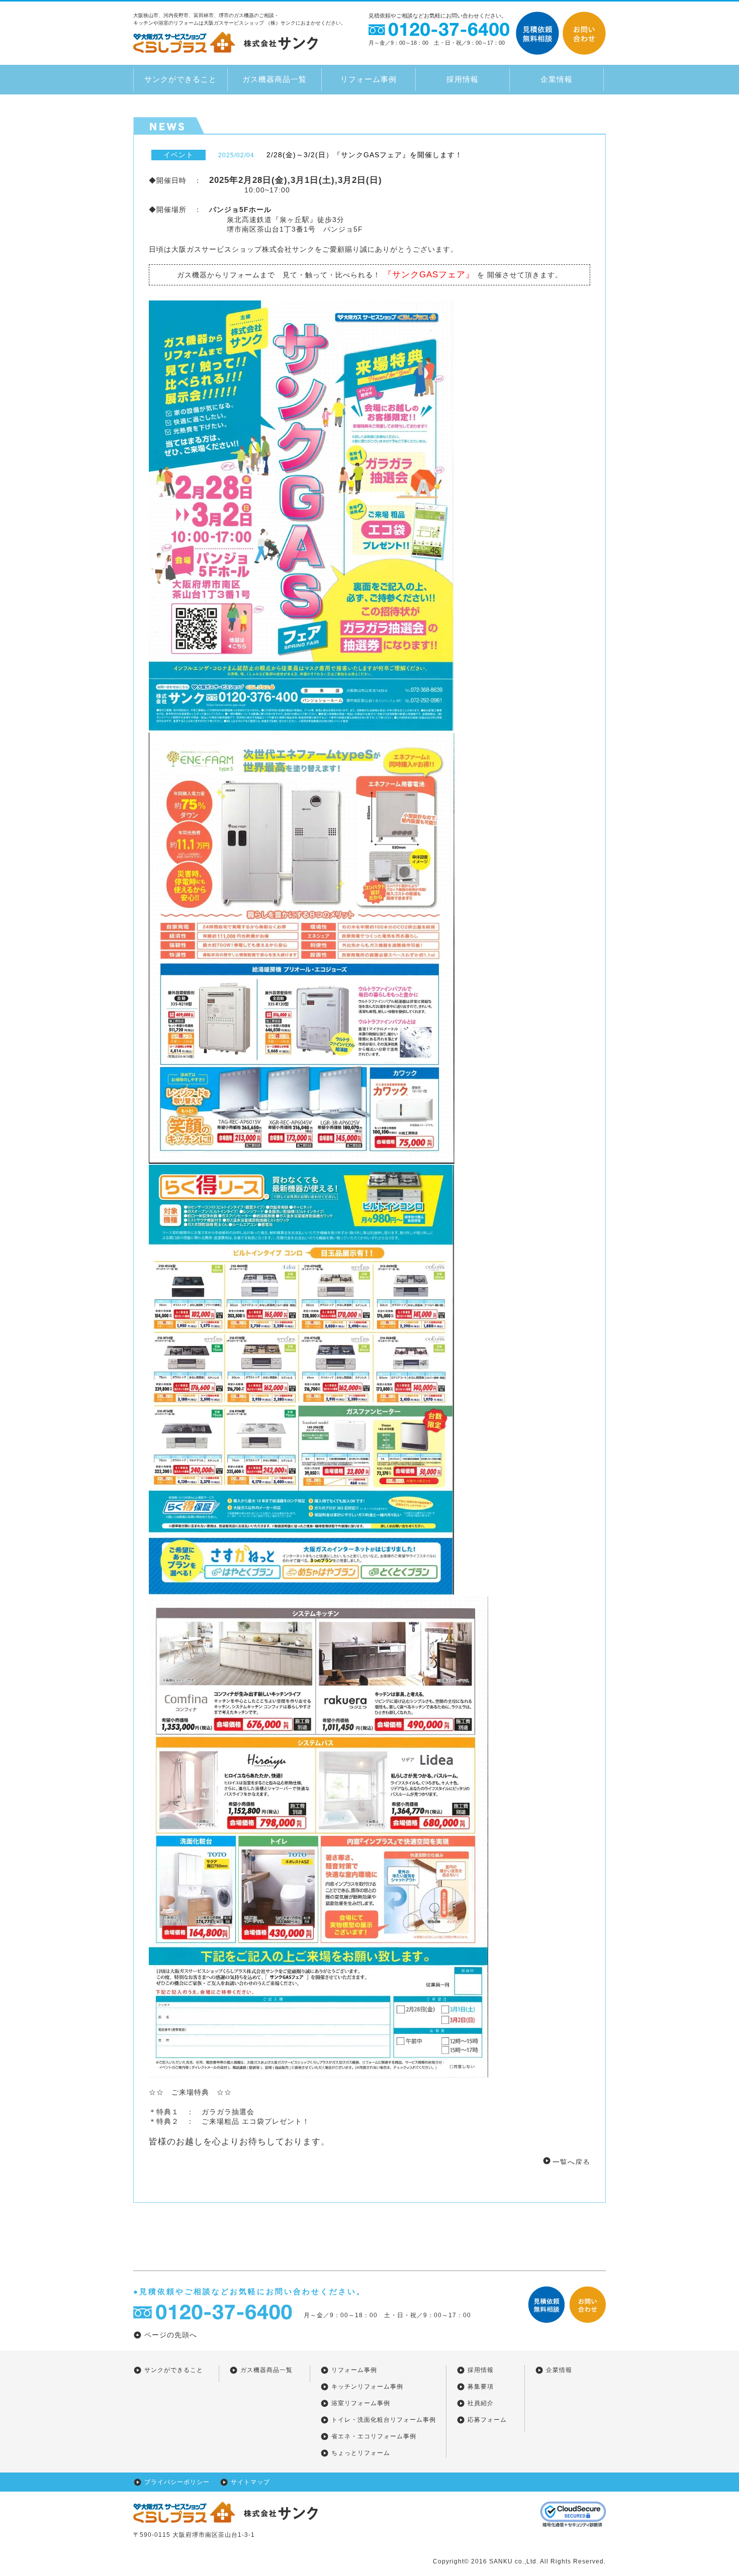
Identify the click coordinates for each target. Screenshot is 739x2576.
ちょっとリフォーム (361, 2453)
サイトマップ (250, 2482)
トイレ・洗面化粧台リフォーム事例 (384, 2420)
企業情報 (557, 79)
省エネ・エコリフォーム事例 (374, 2436)
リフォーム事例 (368, 79)
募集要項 (481, 2387)
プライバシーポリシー (177, 2482)
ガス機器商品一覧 (274, 79)
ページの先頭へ (171, 2335)
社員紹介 (481, 2403)
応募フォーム (487, 2420)
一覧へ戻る (571, 2161)
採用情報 (463, 79)
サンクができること (180, 79)
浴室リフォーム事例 (361, 2403)
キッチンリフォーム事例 (367, 2387)
